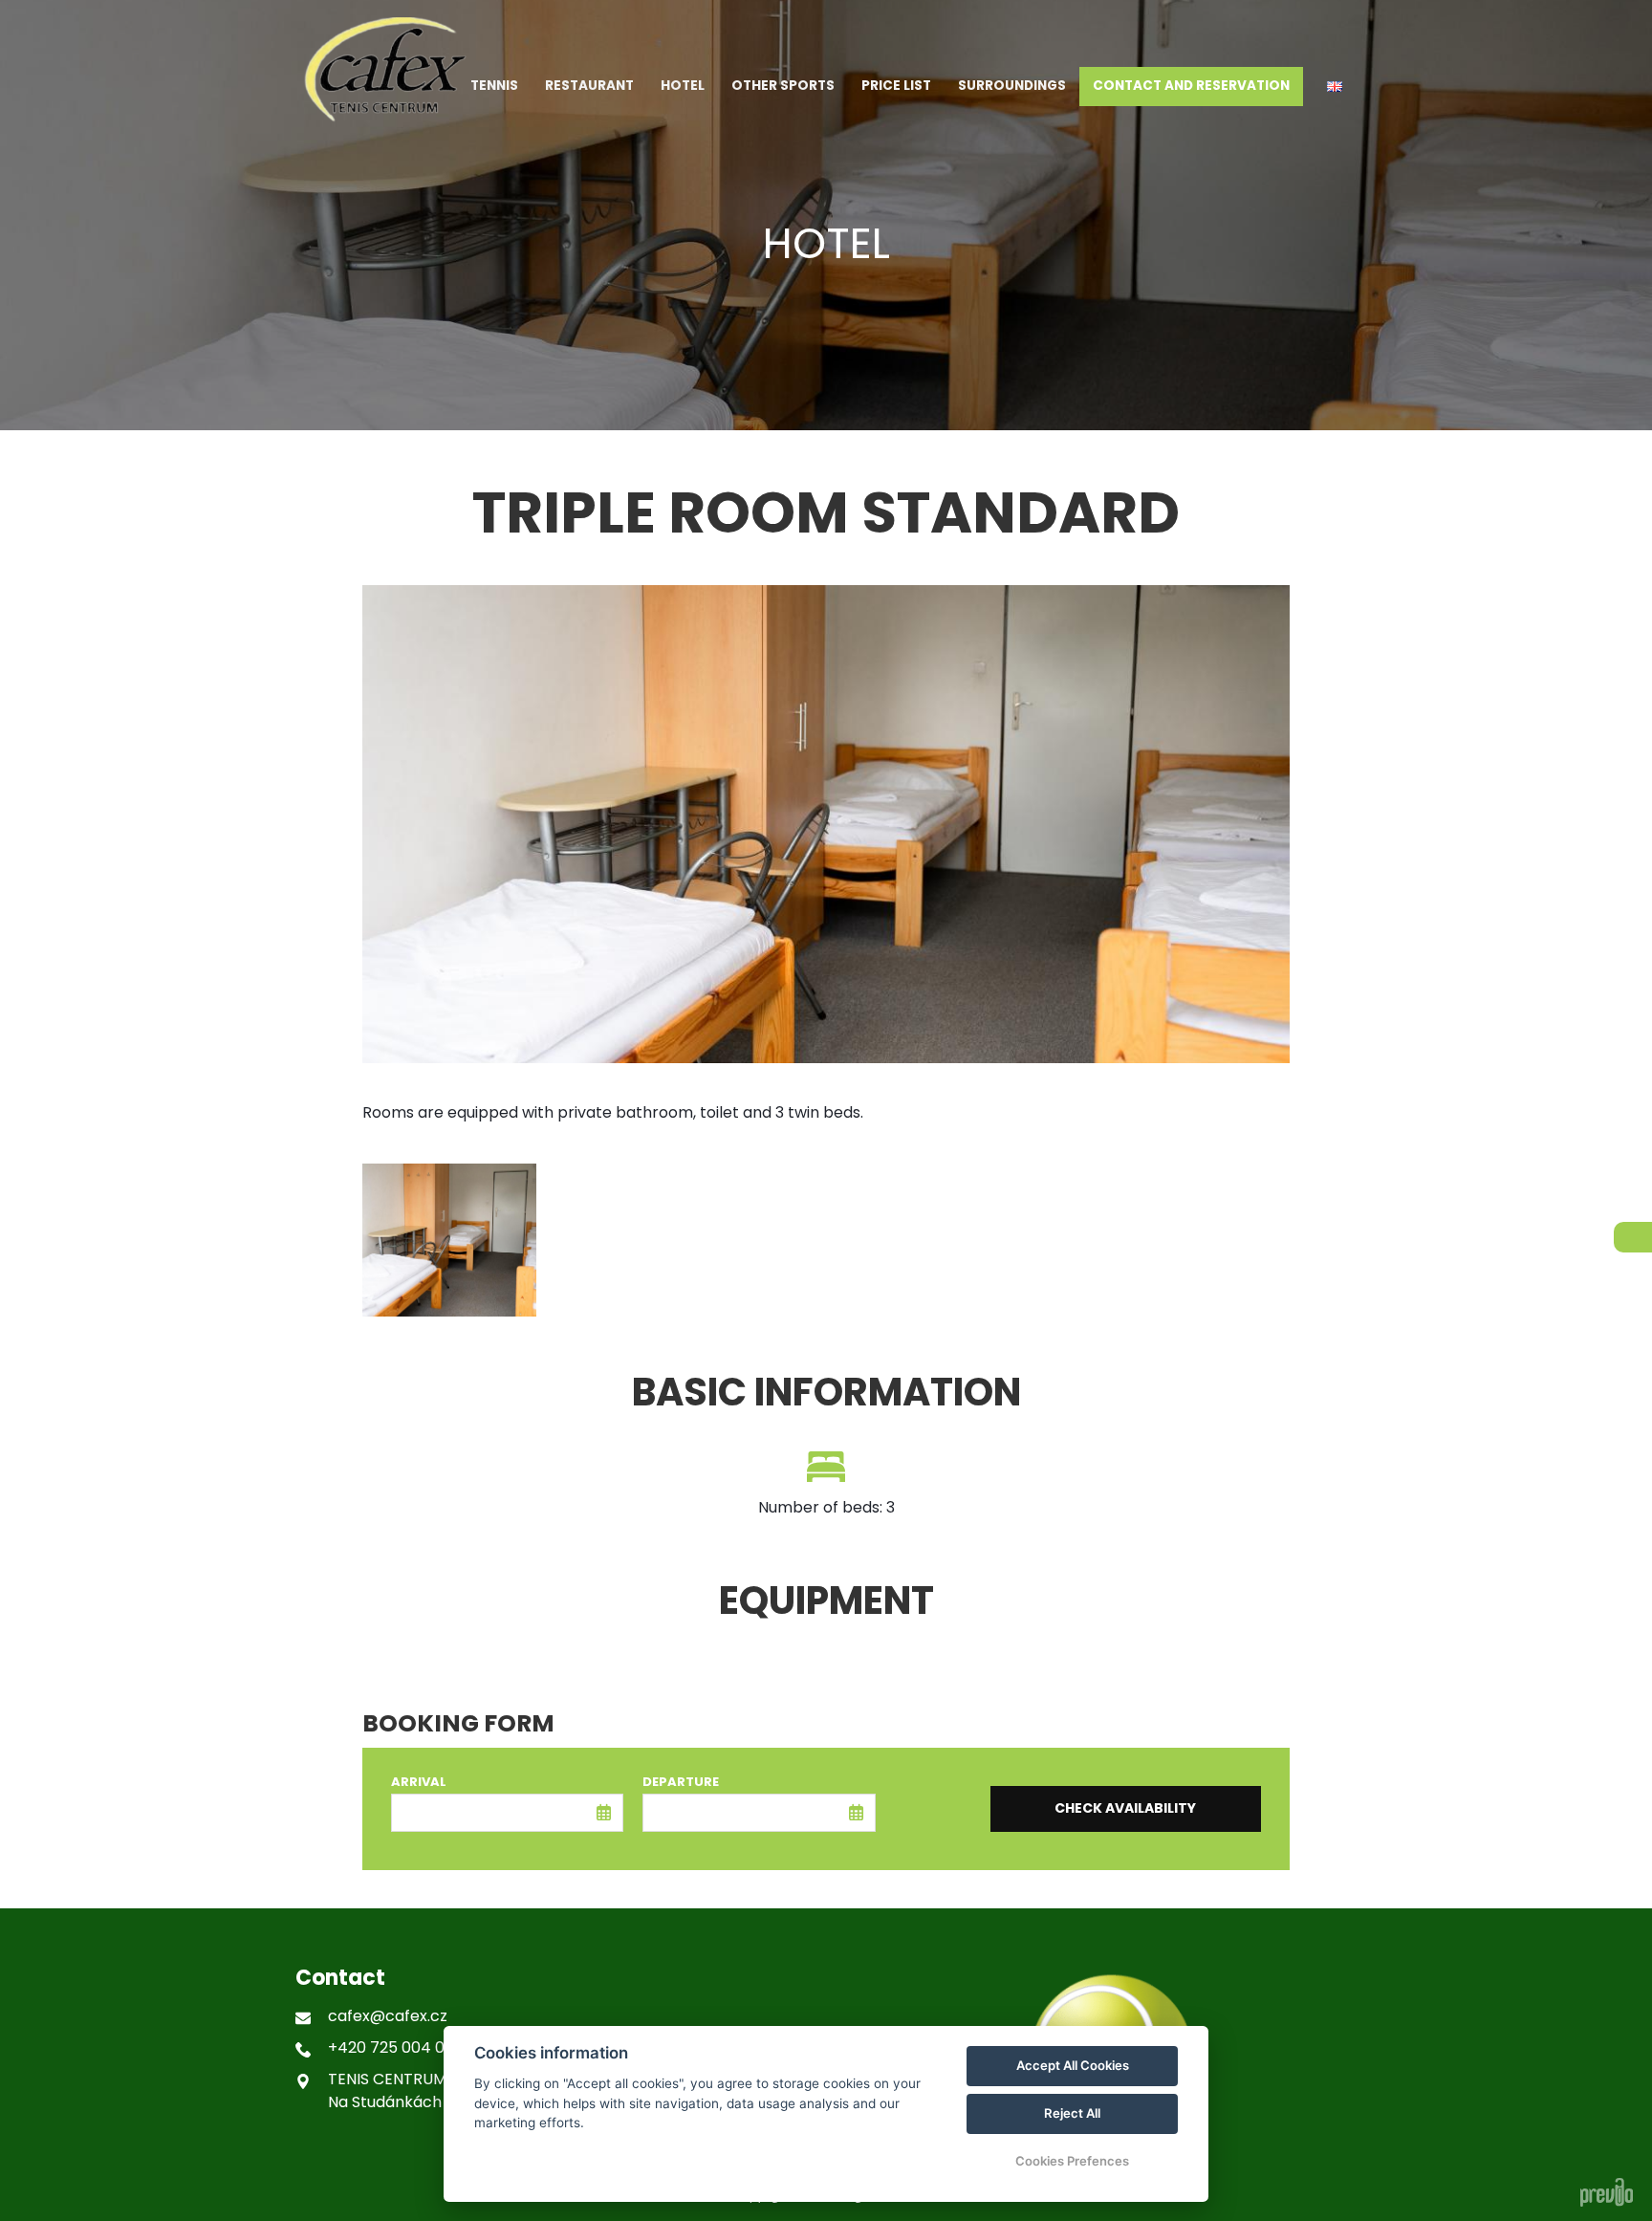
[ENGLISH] (1335, 87)
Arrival (419, 1782)
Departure (681, 1782)
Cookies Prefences (1072, 2161)
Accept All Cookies (1073, 2065)
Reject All (1072, 2113)
